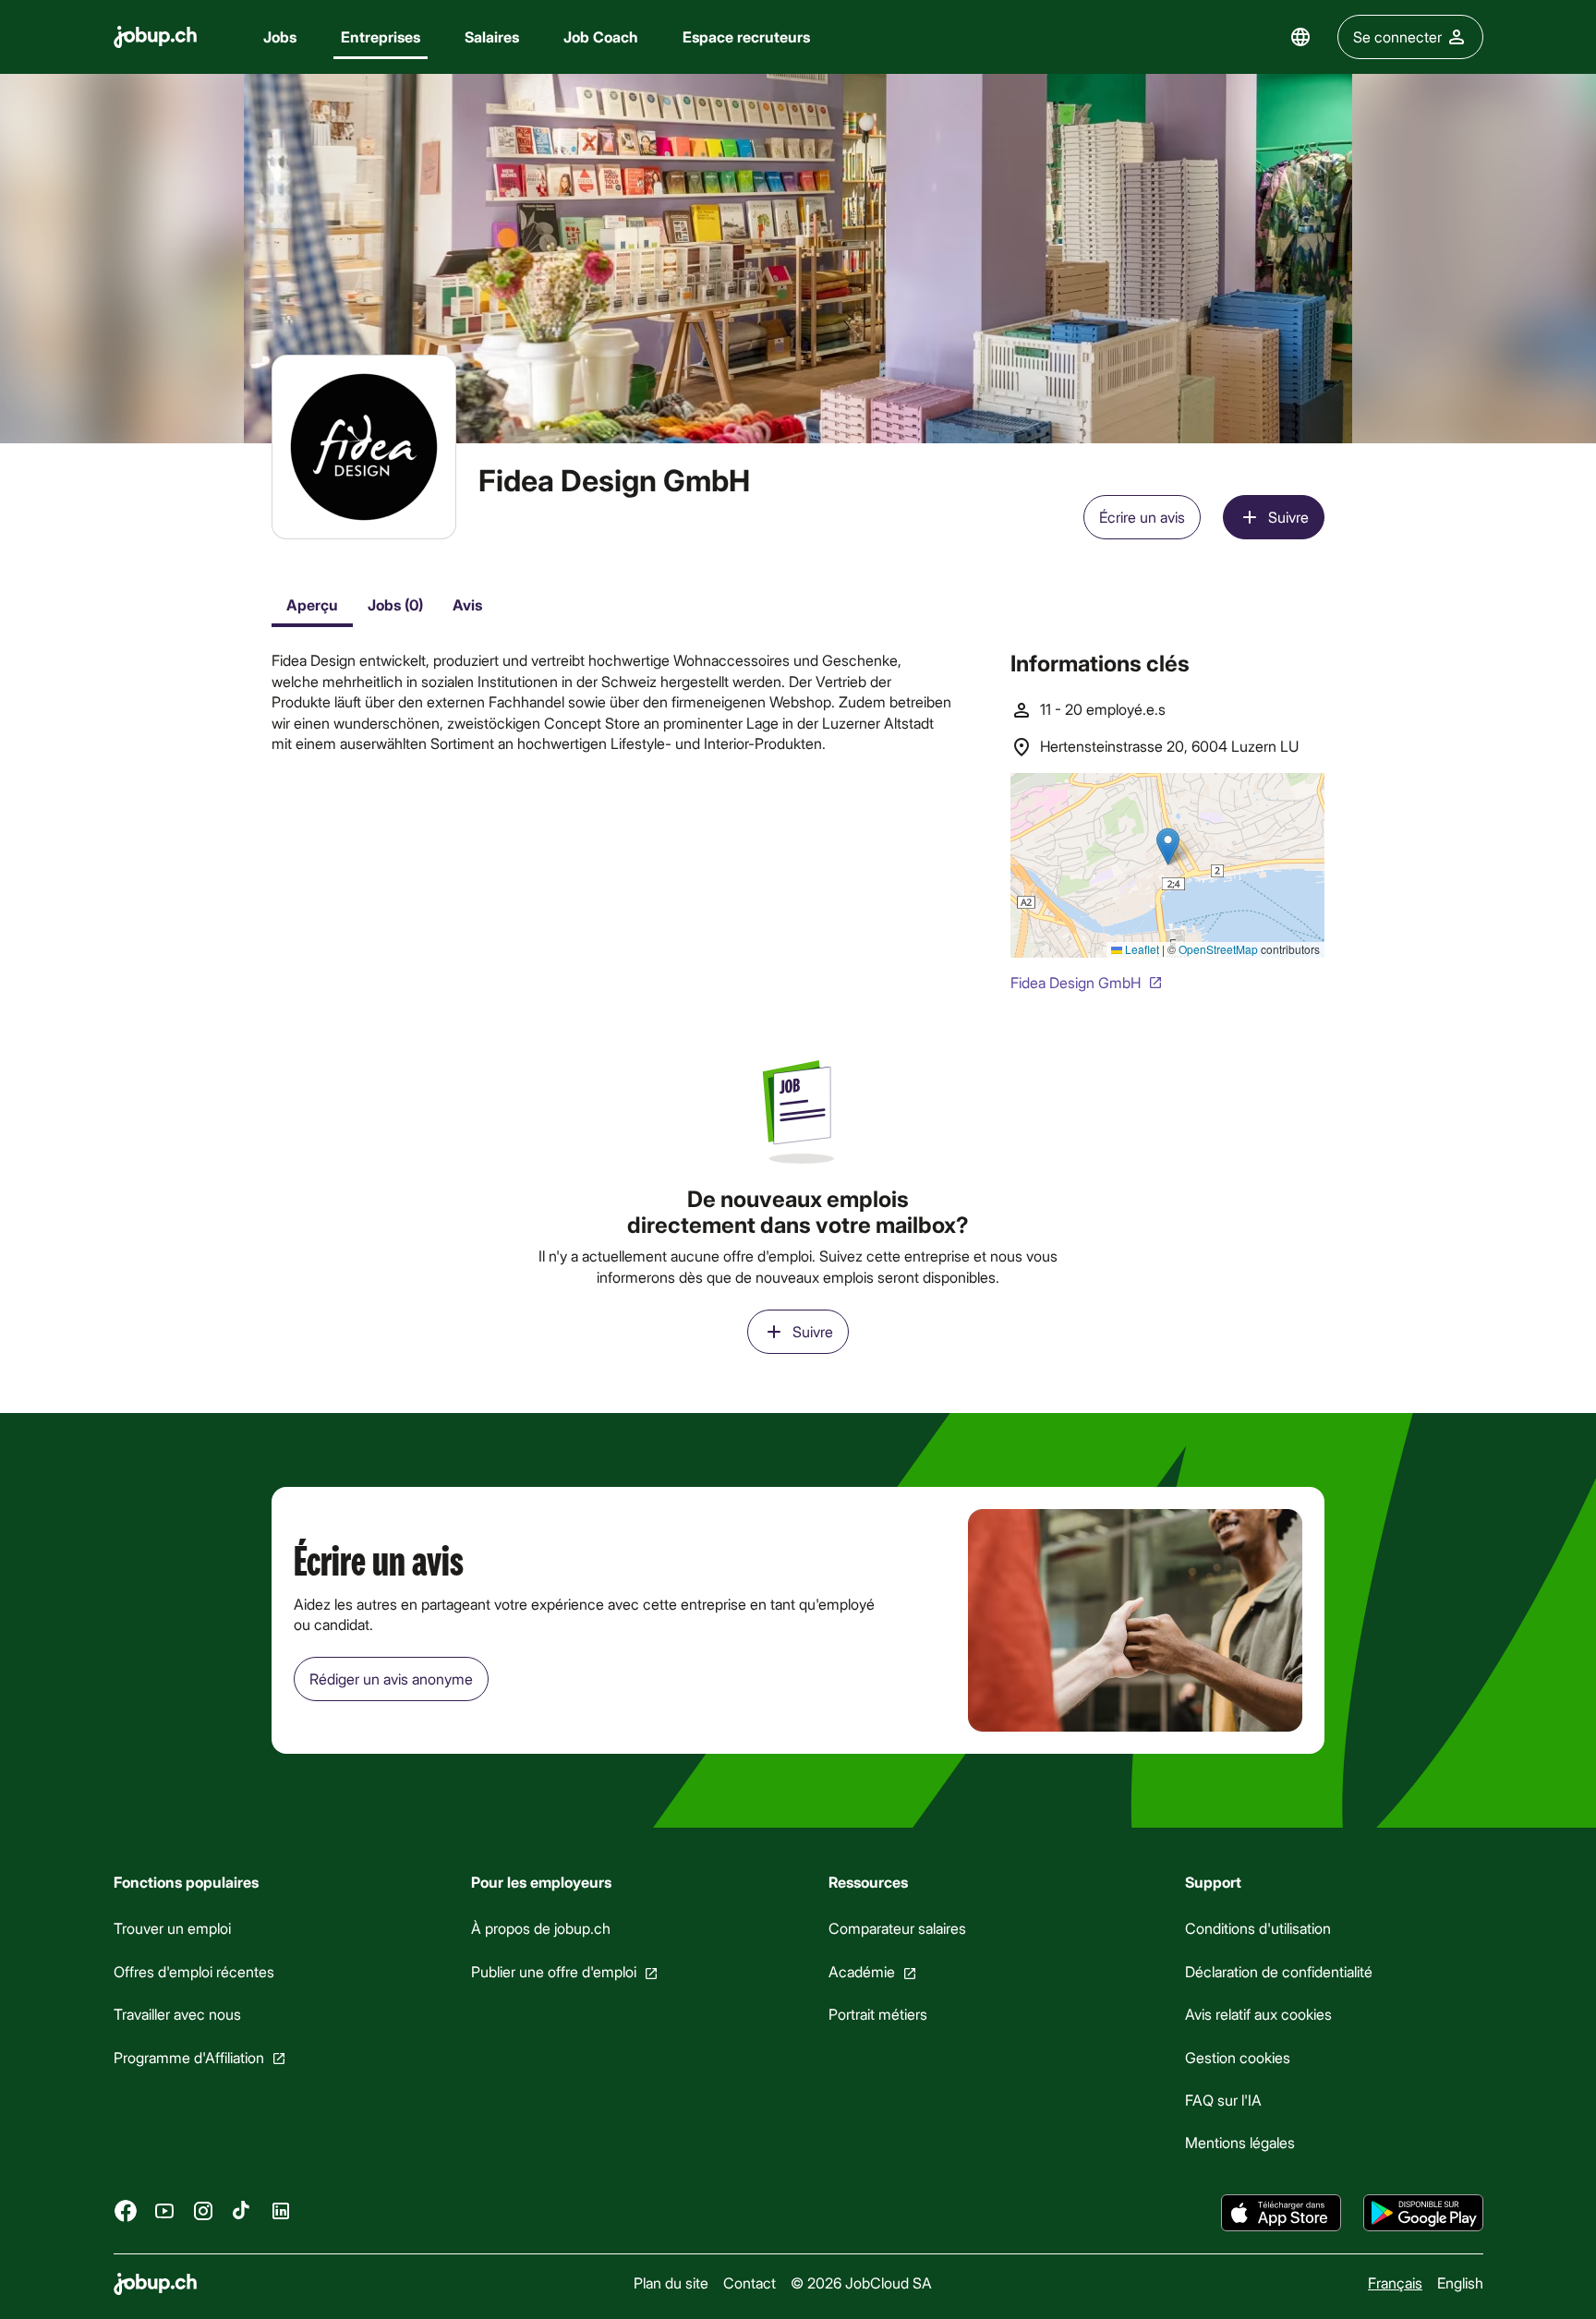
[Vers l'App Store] (1281, 2213)
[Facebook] (126, 2210)
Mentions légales (1240, 2142)
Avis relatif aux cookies (1258, 2014)
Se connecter (1397, 36)
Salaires (492, 36)
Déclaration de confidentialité (1279, 1971)
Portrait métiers (877, 2014)
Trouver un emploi (172, 1928)
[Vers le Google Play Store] (1423, 2213)
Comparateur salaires (896, 1928)
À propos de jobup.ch (540, 1928)
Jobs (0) (395, 604)
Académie (861, 1971)
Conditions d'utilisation (1258, 1928)
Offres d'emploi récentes (194, 1971)
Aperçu (312, 604)
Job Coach (601, 36)
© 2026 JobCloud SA (860, 2283)
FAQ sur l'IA (1223, 2100)
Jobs (280, 36)
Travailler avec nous (177, 2014)
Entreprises (381, 36)
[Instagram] (203, 2210)
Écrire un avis (1142, 517)
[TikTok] (242, 2210)
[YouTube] (164, 2210)
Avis (467, 604)
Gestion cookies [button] (1238, 2057)
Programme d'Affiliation (189, 2057)
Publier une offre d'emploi (553, 1971)
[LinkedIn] (281, 2210)
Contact (749, 2283)
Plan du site (670, 2283)
